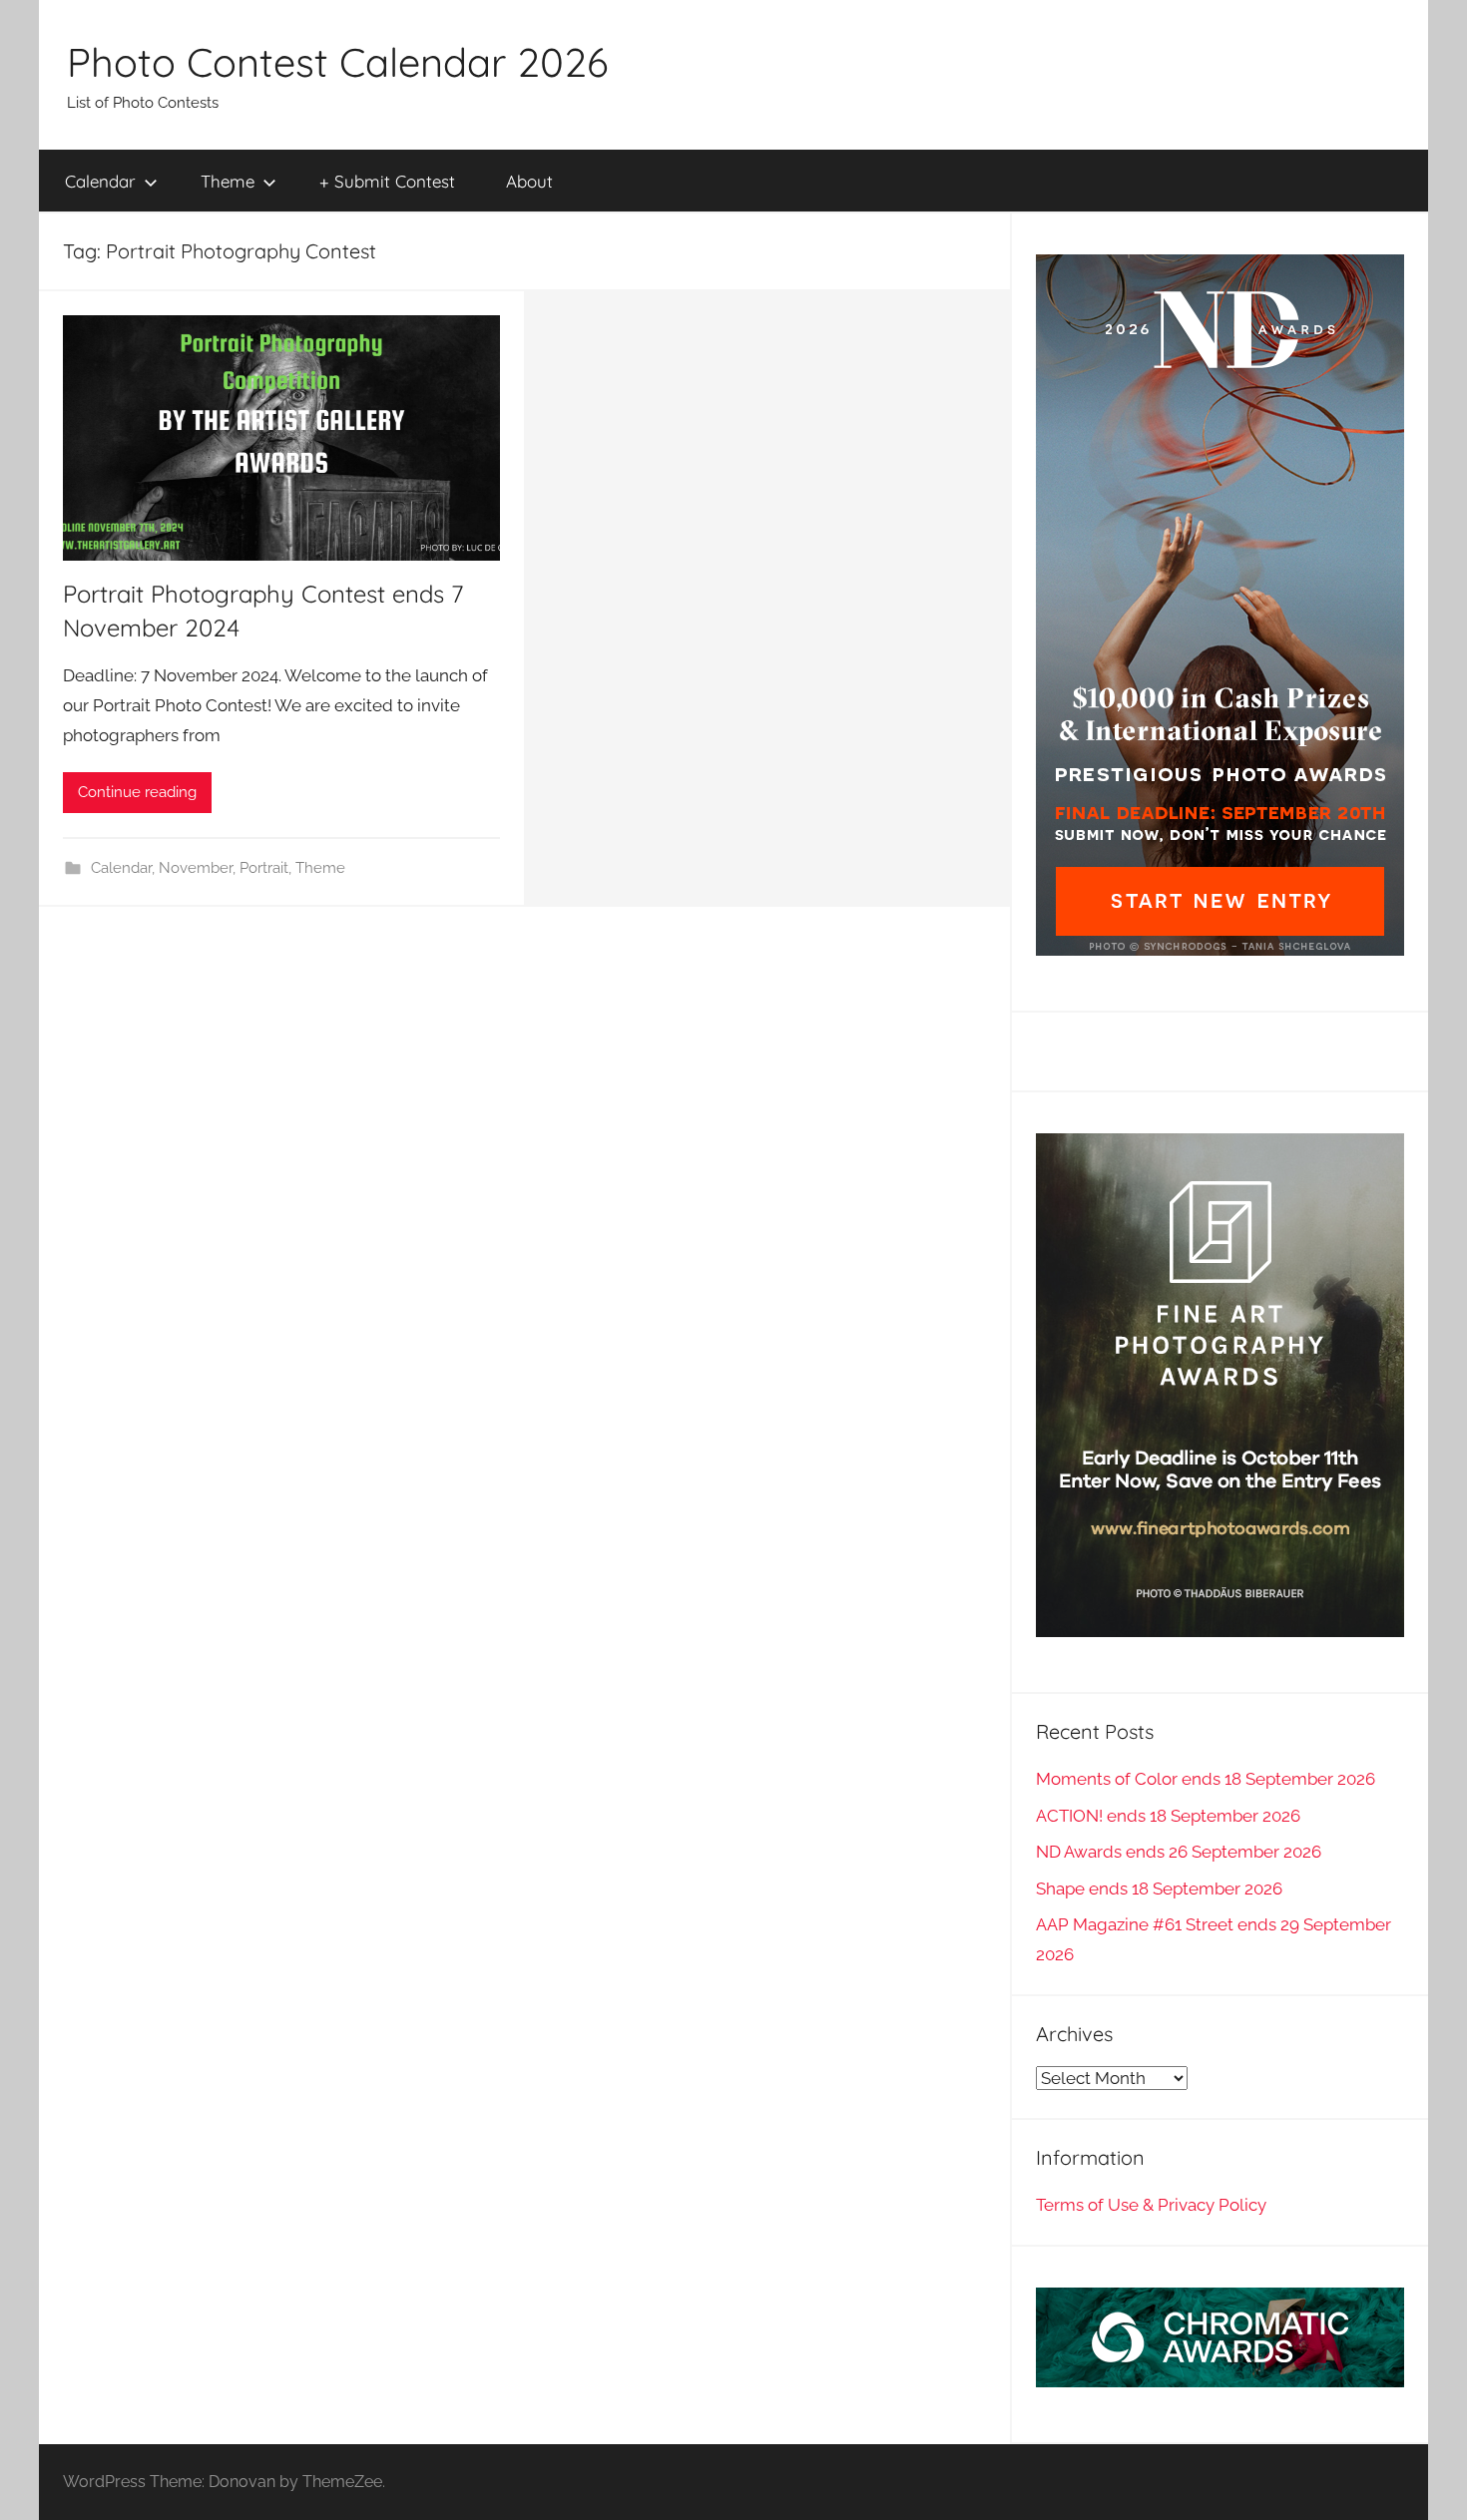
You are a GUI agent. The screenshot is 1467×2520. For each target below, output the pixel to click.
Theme (228, 181)
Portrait (264, 868)
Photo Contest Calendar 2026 (337, 62)
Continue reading (137, 792)
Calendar (100, 181)
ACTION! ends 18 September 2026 (1168, 1816)
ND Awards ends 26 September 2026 (1179, 1852)
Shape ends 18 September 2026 (1159, 1889)
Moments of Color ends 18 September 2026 (1206, 1779)
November (196, 868)
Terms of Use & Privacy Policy (1151, 2205)
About (529, 181)
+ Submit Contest (387, 181)
